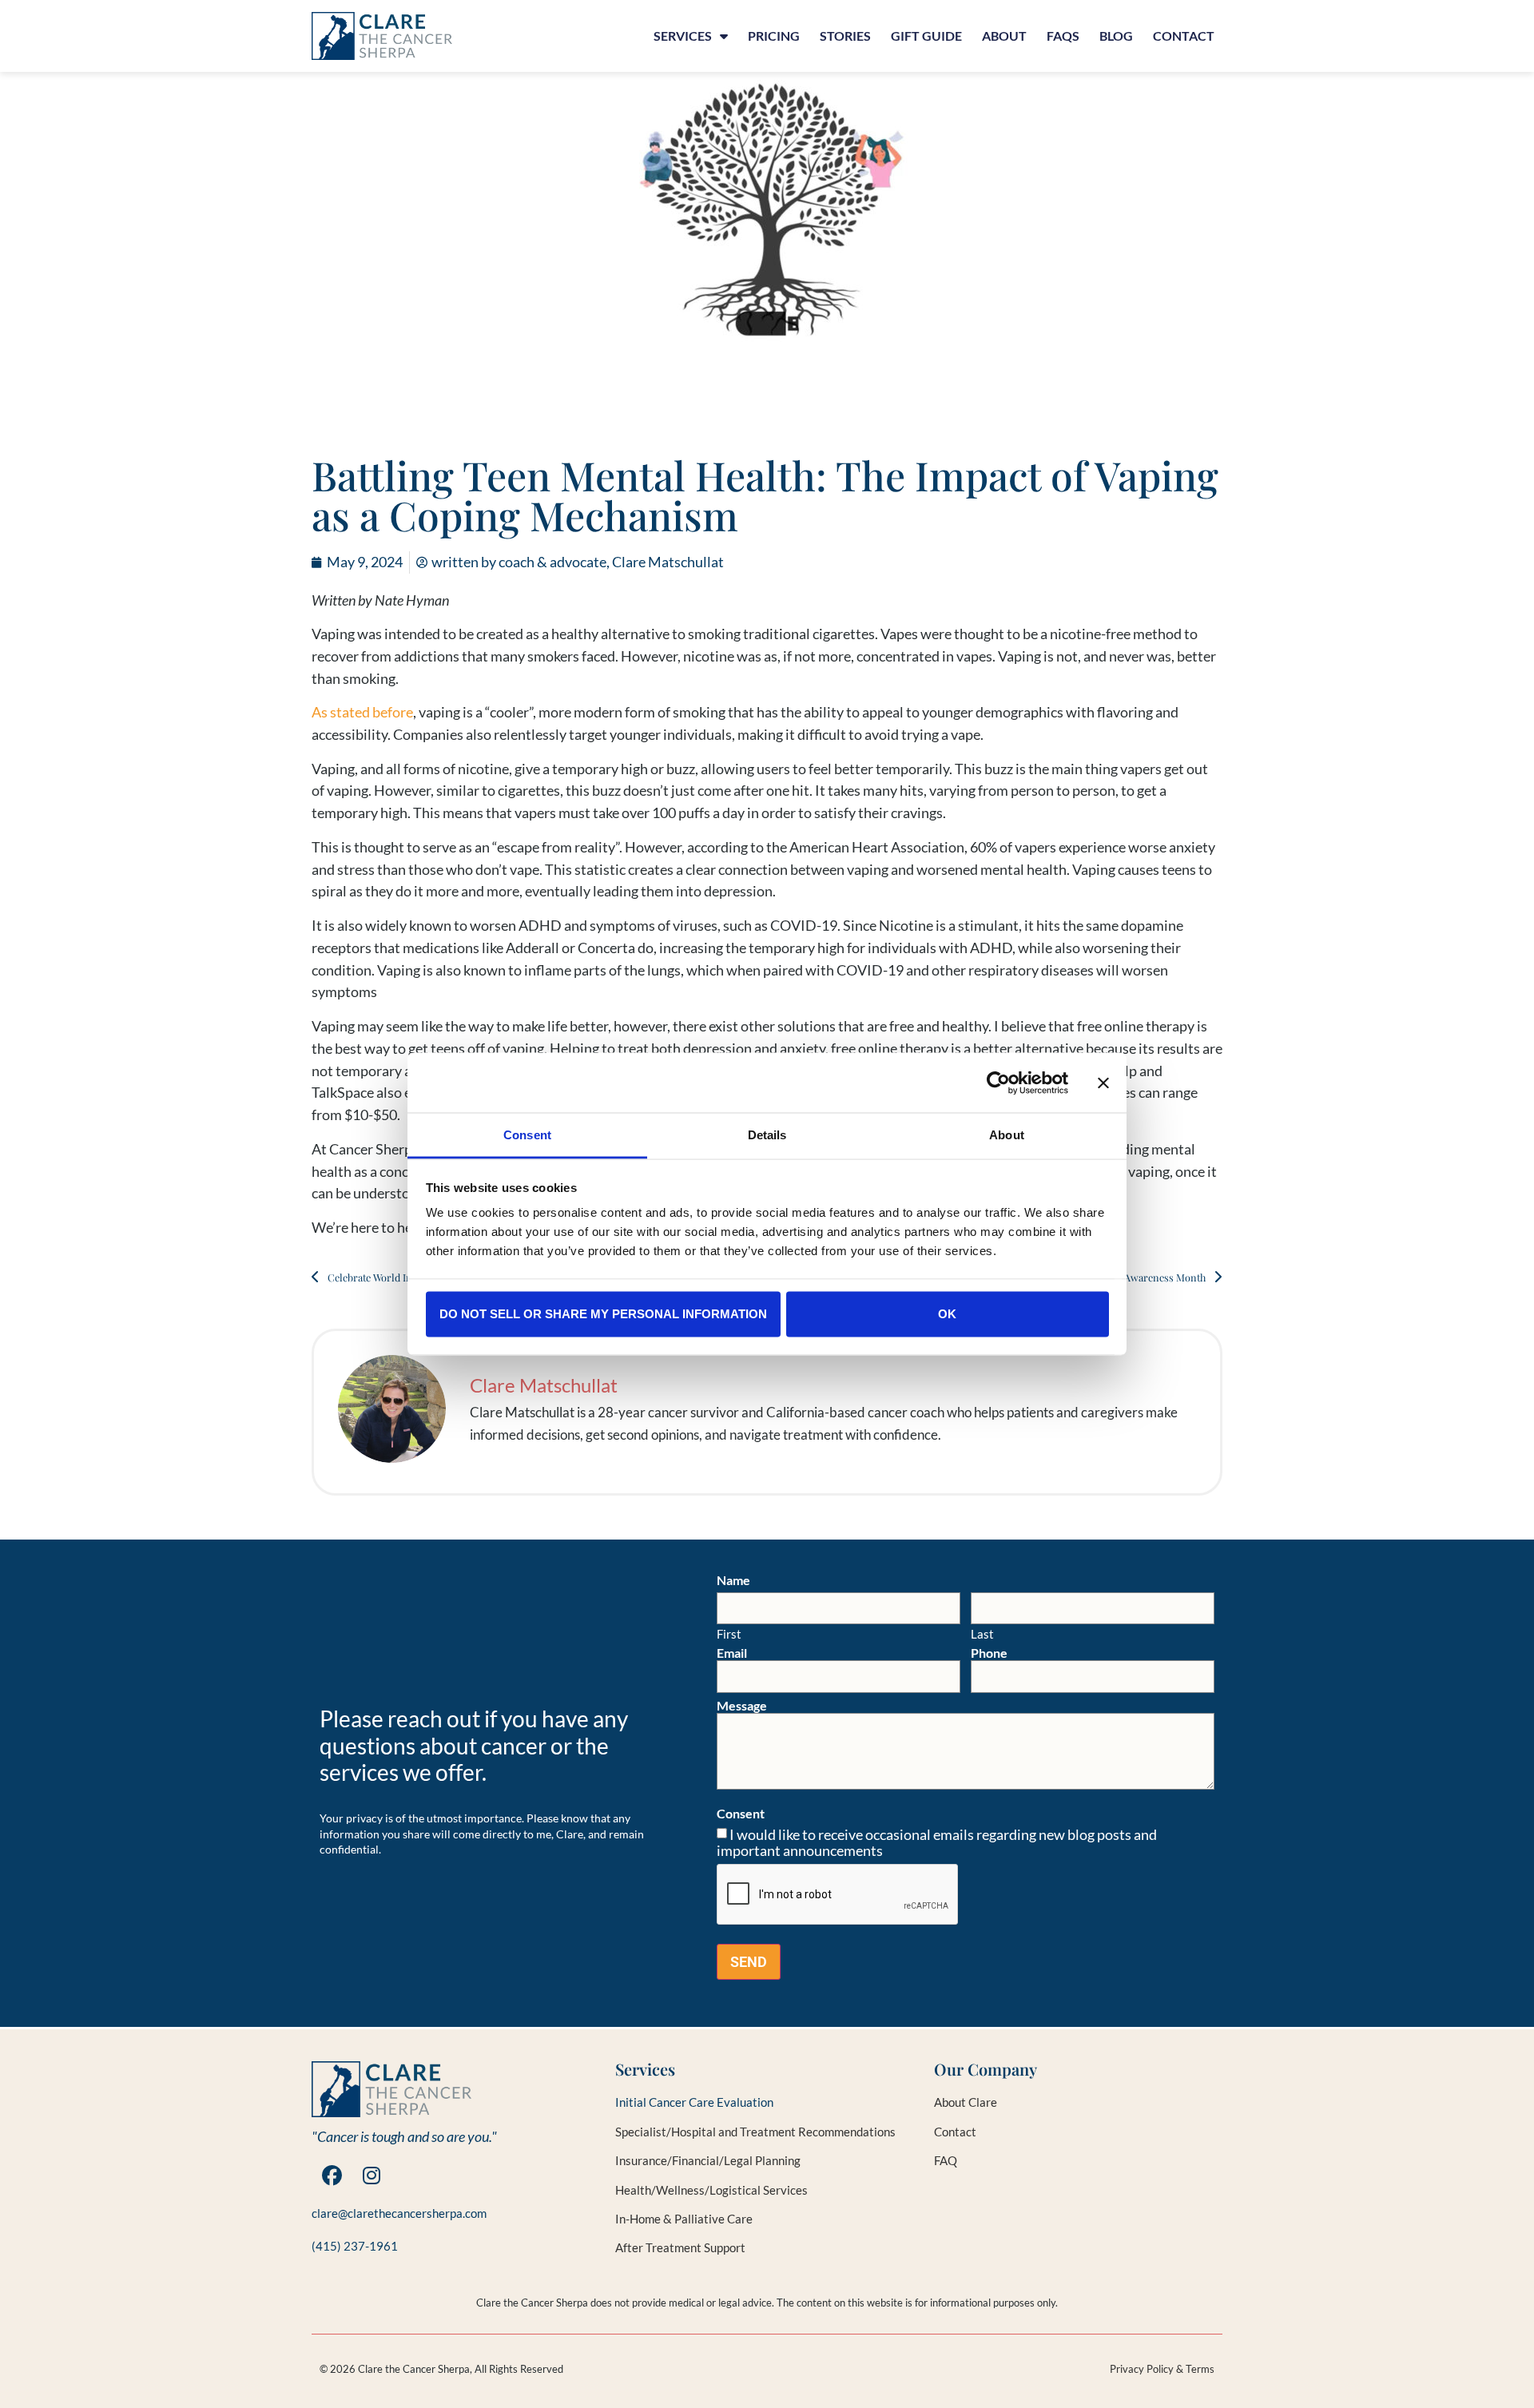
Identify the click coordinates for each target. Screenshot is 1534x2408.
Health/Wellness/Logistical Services (711, 2190)
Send (749, 1962)
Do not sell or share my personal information (603, 1313)
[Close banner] (1103, 1083)
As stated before (362, 712)
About (1004, 36)
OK (947, 1313)
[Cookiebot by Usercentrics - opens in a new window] (998, 1083)
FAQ (946, 2160)
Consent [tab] (527, 1135)
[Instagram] (372, 2176)
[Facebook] (332, 2176)
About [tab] (1007, 1135)
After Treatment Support (680, 2247)
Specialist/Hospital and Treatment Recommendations (755, 2132)
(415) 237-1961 (355, 2246)
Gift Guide (926, 36)
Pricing (774, 36)
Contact (1184, 36)
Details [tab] (767, 1135)
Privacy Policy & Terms (1162, 2369)
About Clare (966, 2102)
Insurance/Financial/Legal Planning (708, 2160)
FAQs (1063, 36)
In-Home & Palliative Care (684, 2219)
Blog (1116, 36)
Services (683, 36)
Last (982, 1633)
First (729, 1633)
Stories (845, 36)
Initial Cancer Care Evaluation (694, 2102)
